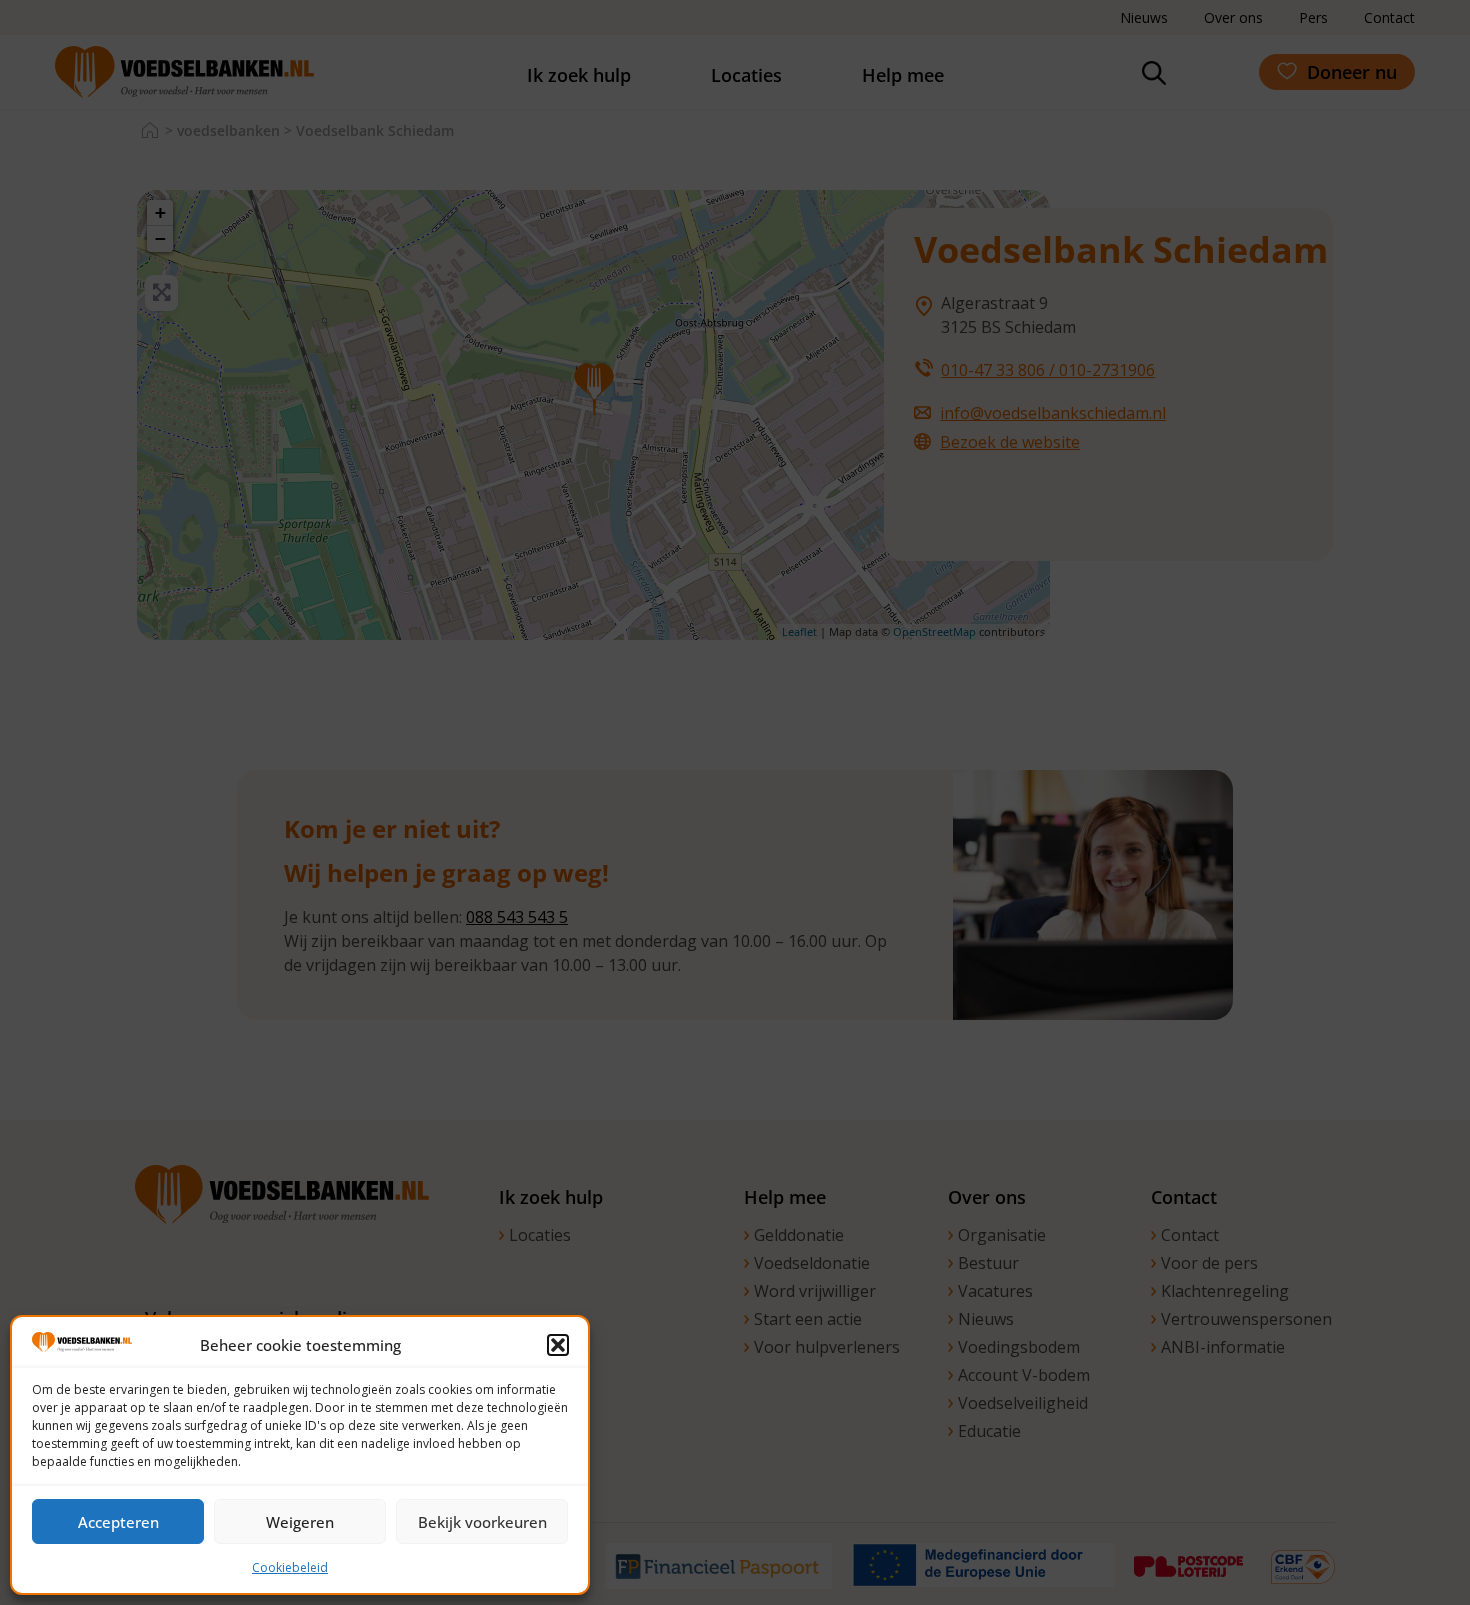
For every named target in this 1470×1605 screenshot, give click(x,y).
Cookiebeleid (290, 1567)
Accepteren (118, 1522)
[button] (558, 1345)
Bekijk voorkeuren (482, 1522)
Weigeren (300, 1522)
